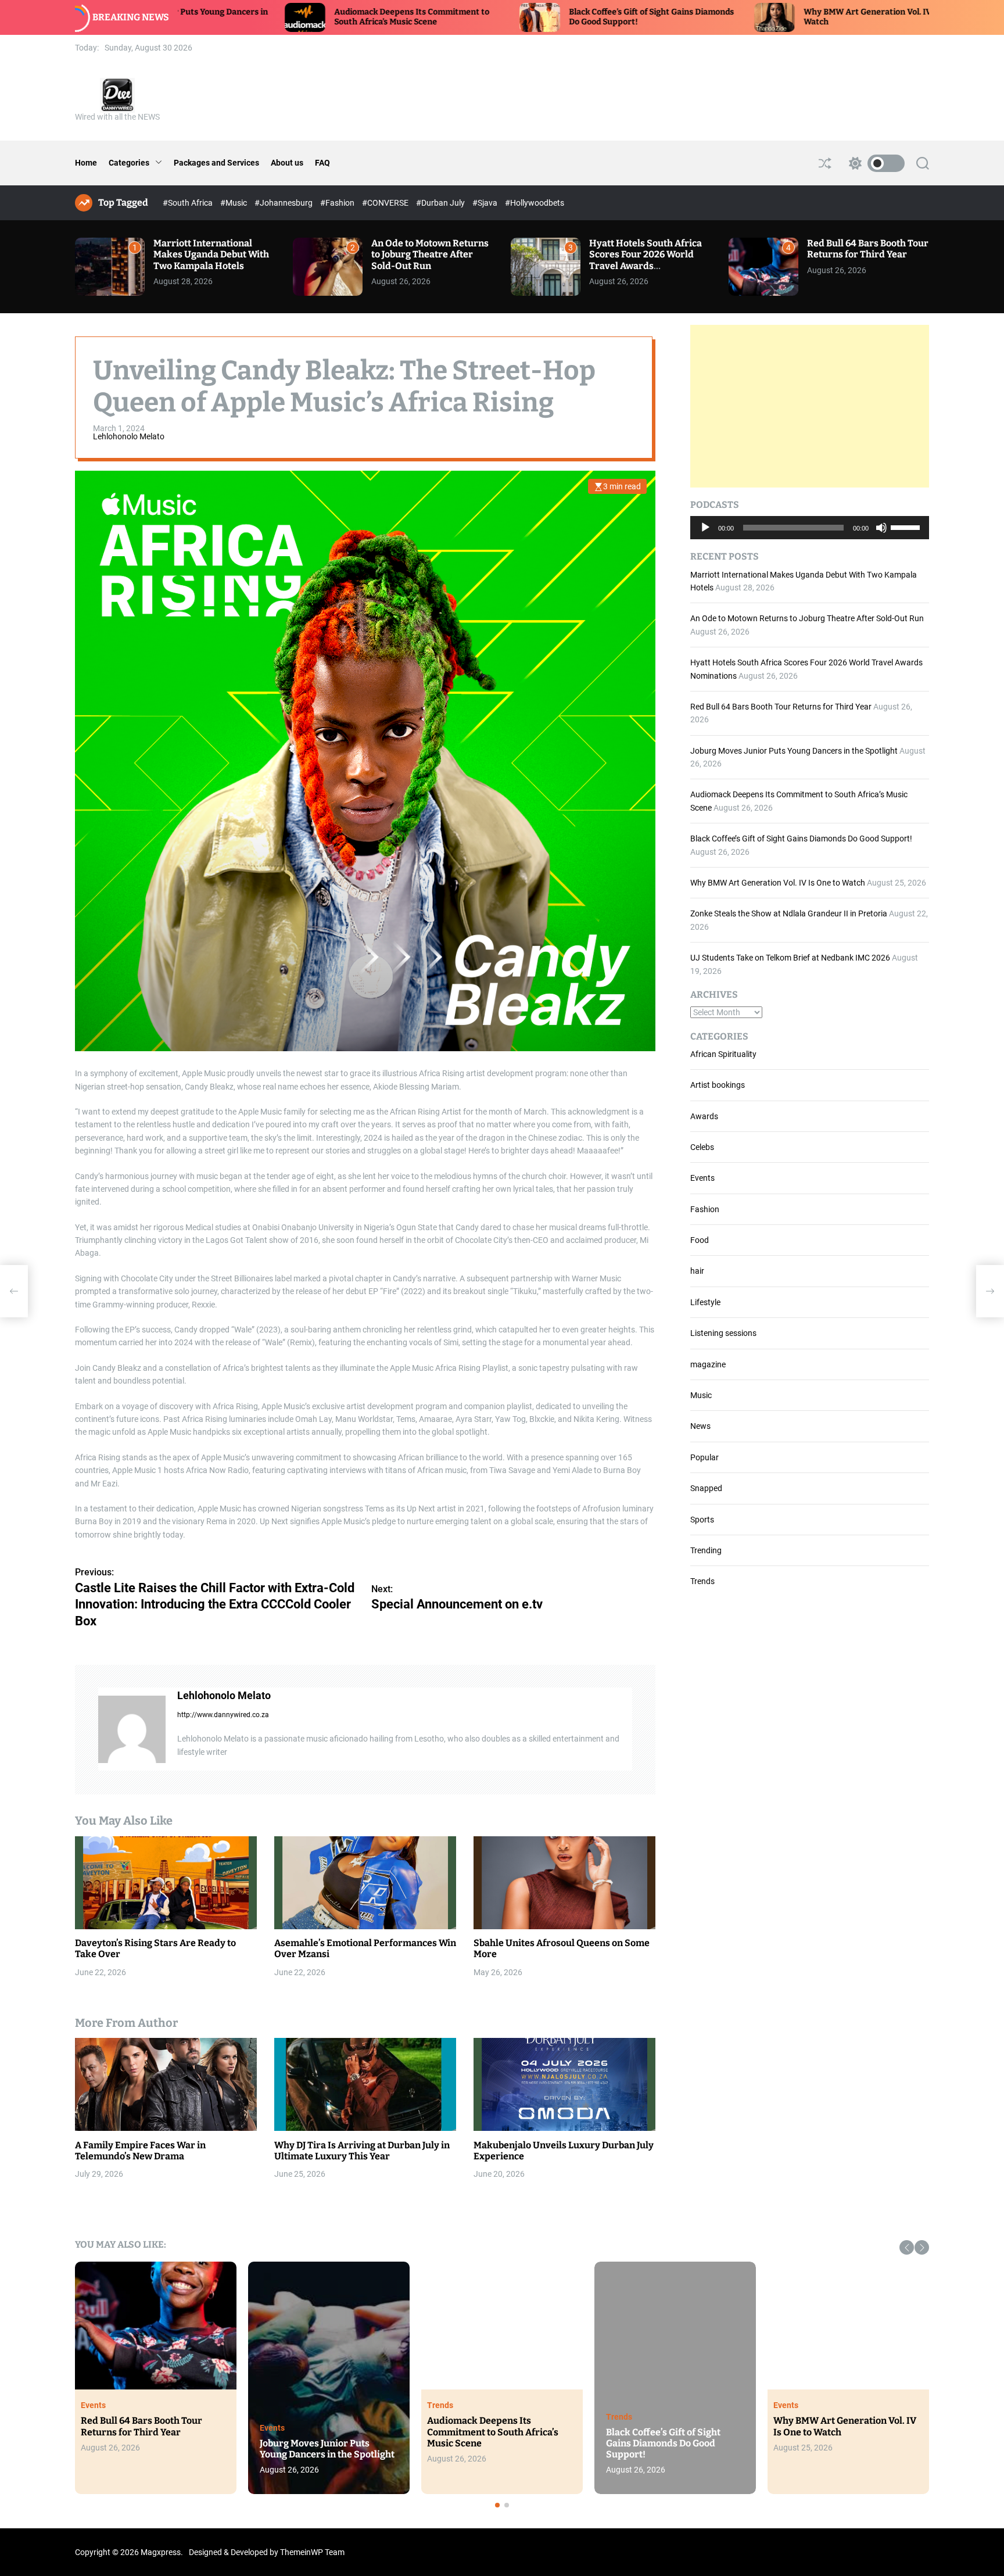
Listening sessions (723, 1333)
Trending (706, 1550)
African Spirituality (723, 1054)
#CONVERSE (386, 203)
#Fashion (338, 203)
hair (697, 1271)
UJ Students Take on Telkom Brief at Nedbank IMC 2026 (790, 958)
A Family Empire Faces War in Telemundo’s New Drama (140, 2151)
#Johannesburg (284, 203)
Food (700, 1240)
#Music (234, 203)
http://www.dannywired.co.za (223, 1715)
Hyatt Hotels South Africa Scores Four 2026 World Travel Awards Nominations (646, 260)
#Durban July (441, 203)
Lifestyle (705, 1302)
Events (702, 1178)
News (700, 1426)
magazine (708, 1364)
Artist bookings (718, 1085)
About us (287, 163)
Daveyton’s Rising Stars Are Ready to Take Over (155, 1949)
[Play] (705, 536)
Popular (704, 1457)
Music (701, 1395)
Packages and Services (216, 163)
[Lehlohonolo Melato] (132, 1729)
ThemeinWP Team (312, 2552)
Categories (129, 163)
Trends (702, 1581)
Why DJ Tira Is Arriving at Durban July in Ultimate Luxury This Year (362, 2151)
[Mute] (881, 536)
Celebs (702, 1147)
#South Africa (189, 203)
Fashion (705, 1209)
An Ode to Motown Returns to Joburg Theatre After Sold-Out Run (430, 254)
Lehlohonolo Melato (129, 437)
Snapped (706, 1488)
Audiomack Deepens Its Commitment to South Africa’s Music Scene (255, 17)
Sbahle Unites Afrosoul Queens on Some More (562, 1949)
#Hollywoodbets (535, 203)
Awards (704, 1116)
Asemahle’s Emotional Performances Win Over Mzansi (365, 1949)
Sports (702, 1520)
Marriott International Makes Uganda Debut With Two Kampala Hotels (211, 254)
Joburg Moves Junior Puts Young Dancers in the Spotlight (794, 751)
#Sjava (486, 203)
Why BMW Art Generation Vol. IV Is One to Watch (778, 883)
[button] (907, 2247)
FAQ (322, 163)
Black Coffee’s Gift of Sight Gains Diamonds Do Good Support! (801, 839)
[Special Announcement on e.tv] (990, 1291)
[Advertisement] (810, 406)
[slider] (907, 526)
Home (86, 163)
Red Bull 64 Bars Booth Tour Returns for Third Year (868, 249)
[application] (810, 528)
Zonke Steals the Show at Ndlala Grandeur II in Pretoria (789, 913)
